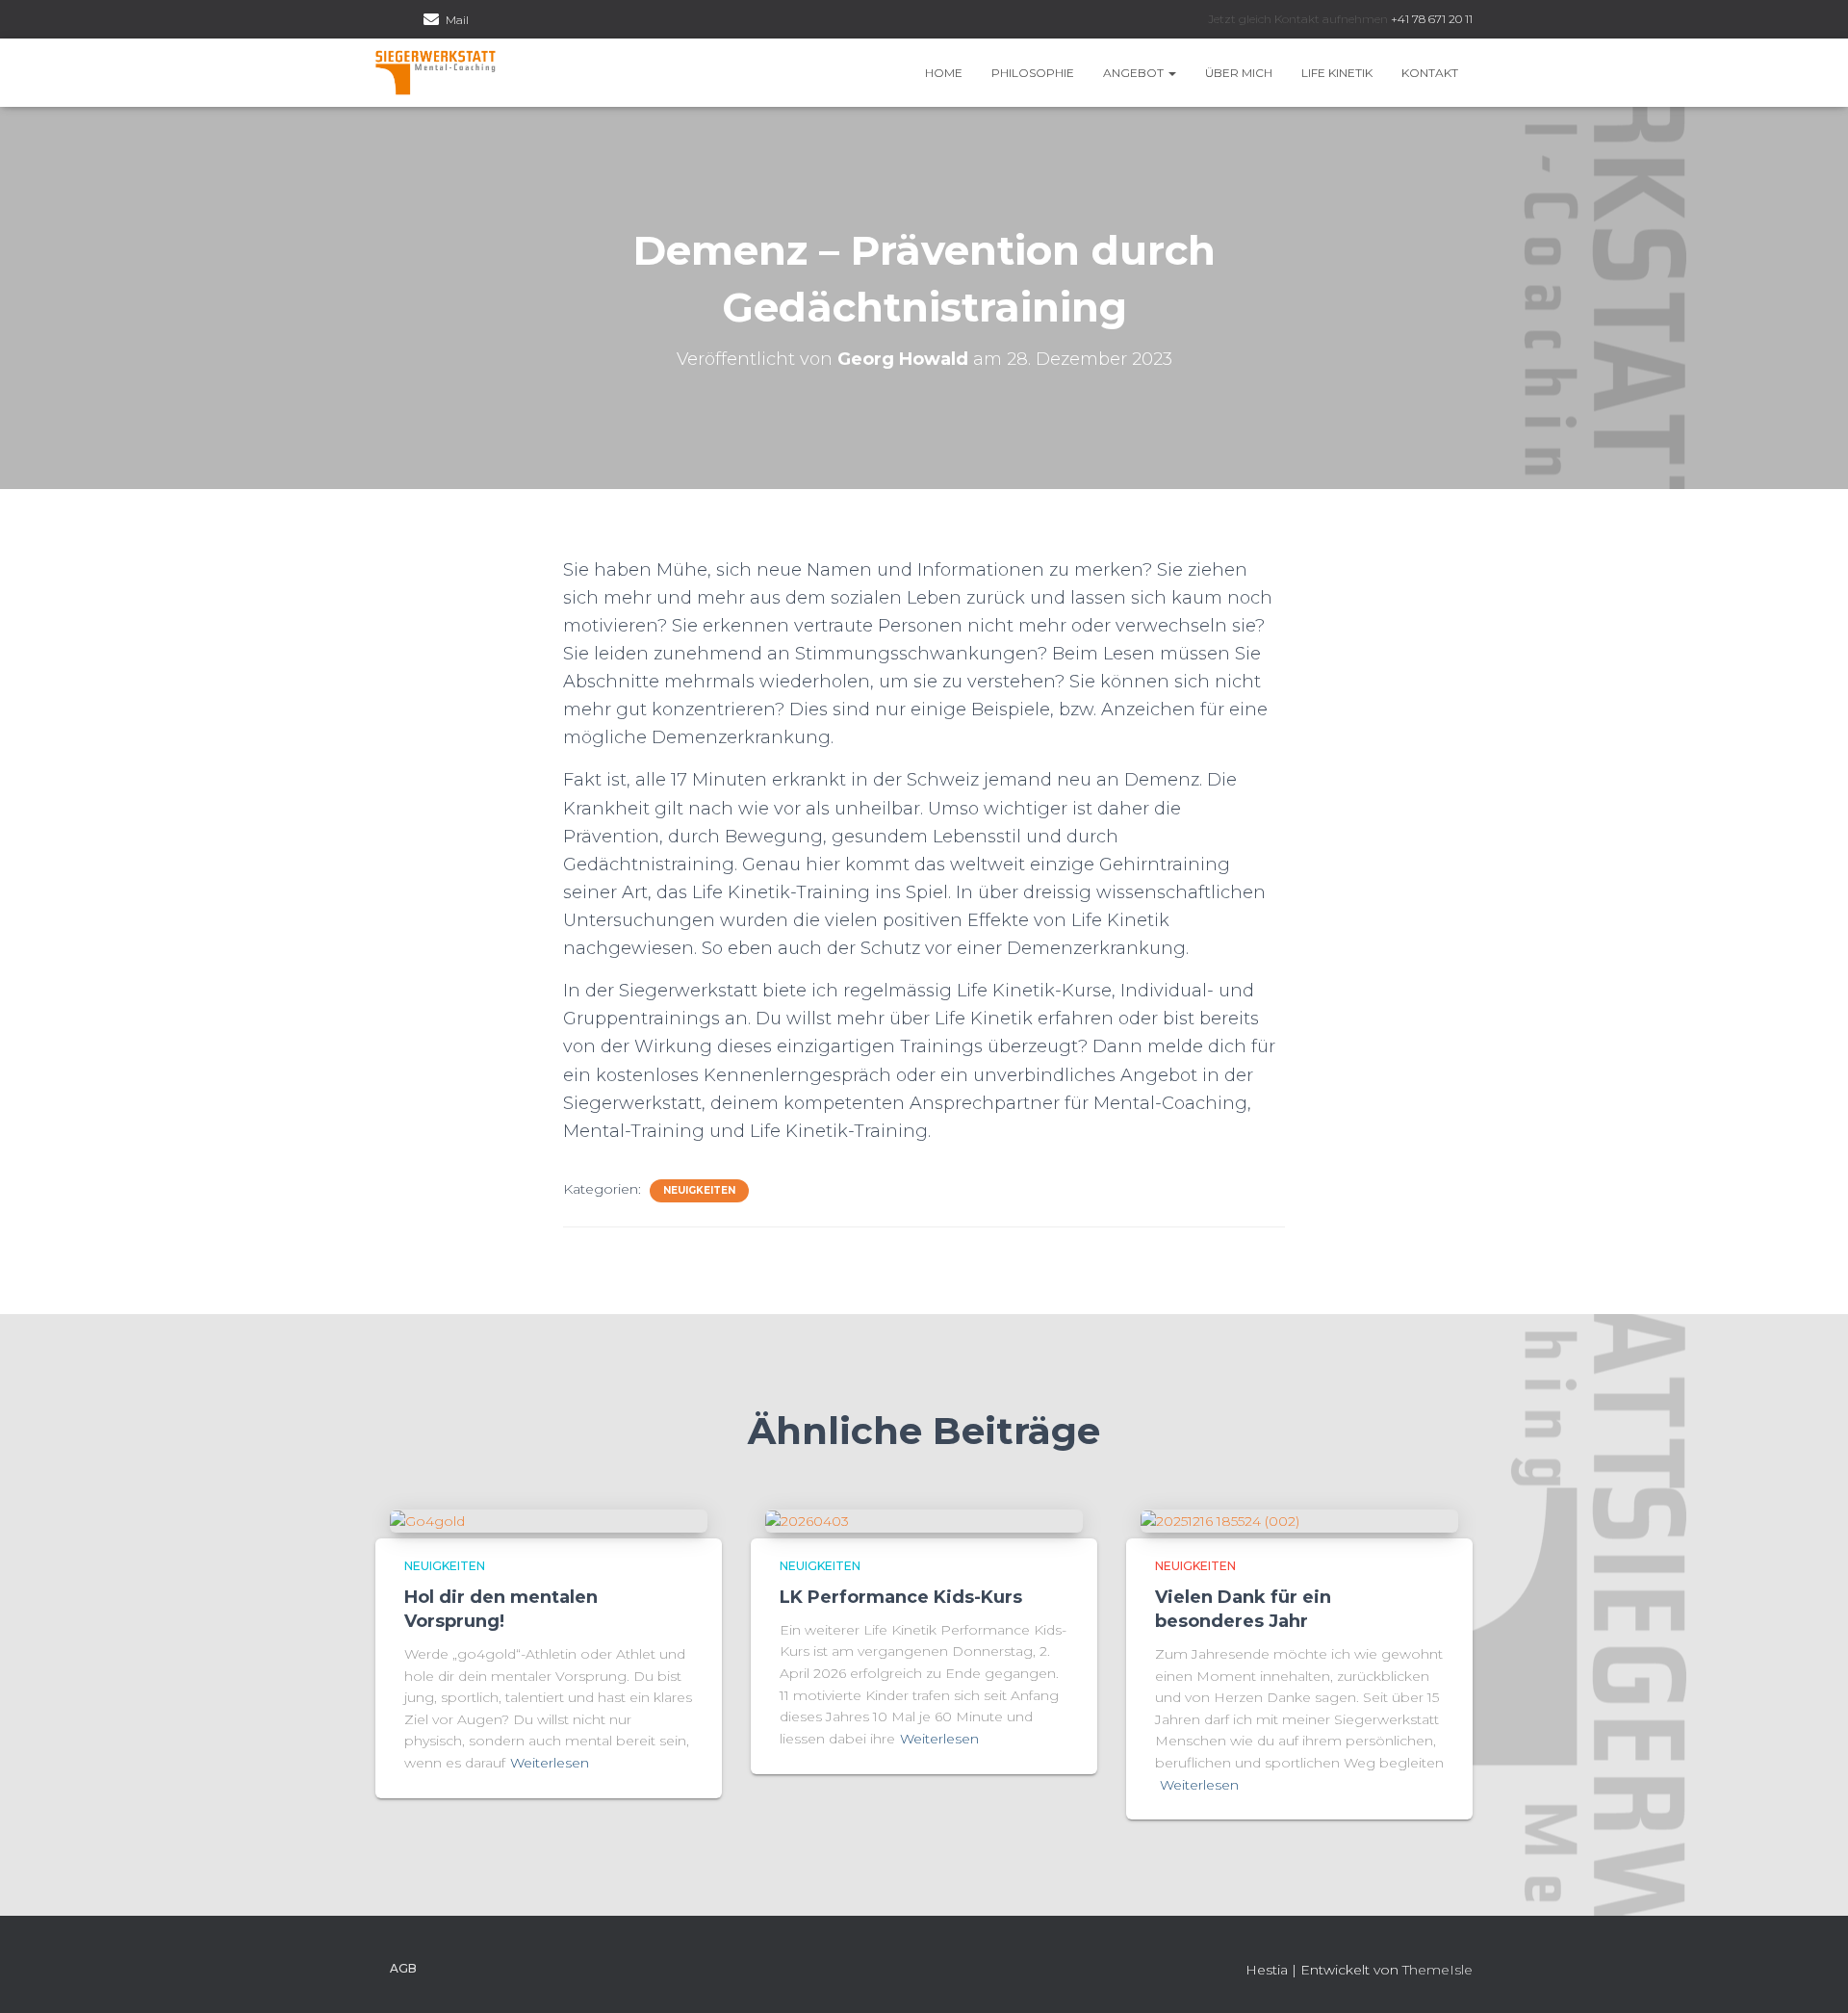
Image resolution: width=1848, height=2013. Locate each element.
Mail (457, 20)
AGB (403, 1968)
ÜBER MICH (1239, 73)
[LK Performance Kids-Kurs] (807, 1520)
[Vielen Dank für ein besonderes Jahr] (1220, 1520)
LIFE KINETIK (1337, 73)
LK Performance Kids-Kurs (901, 1597)
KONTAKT (1430, 73)
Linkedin (405, 22)
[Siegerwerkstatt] (436, 73)
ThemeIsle (1437, 1970)
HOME (944, 73)
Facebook (381, 22)
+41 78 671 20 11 (1432, 19)
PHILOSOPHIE (1033, 73)
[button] (1171, 73)
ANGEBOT (1135, 73)
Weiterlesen (550, 1763)
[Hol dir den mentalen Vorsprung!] (427, 1520)
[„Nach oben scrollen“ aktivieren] (1810, 1974)
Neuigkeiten (699, 1190)
